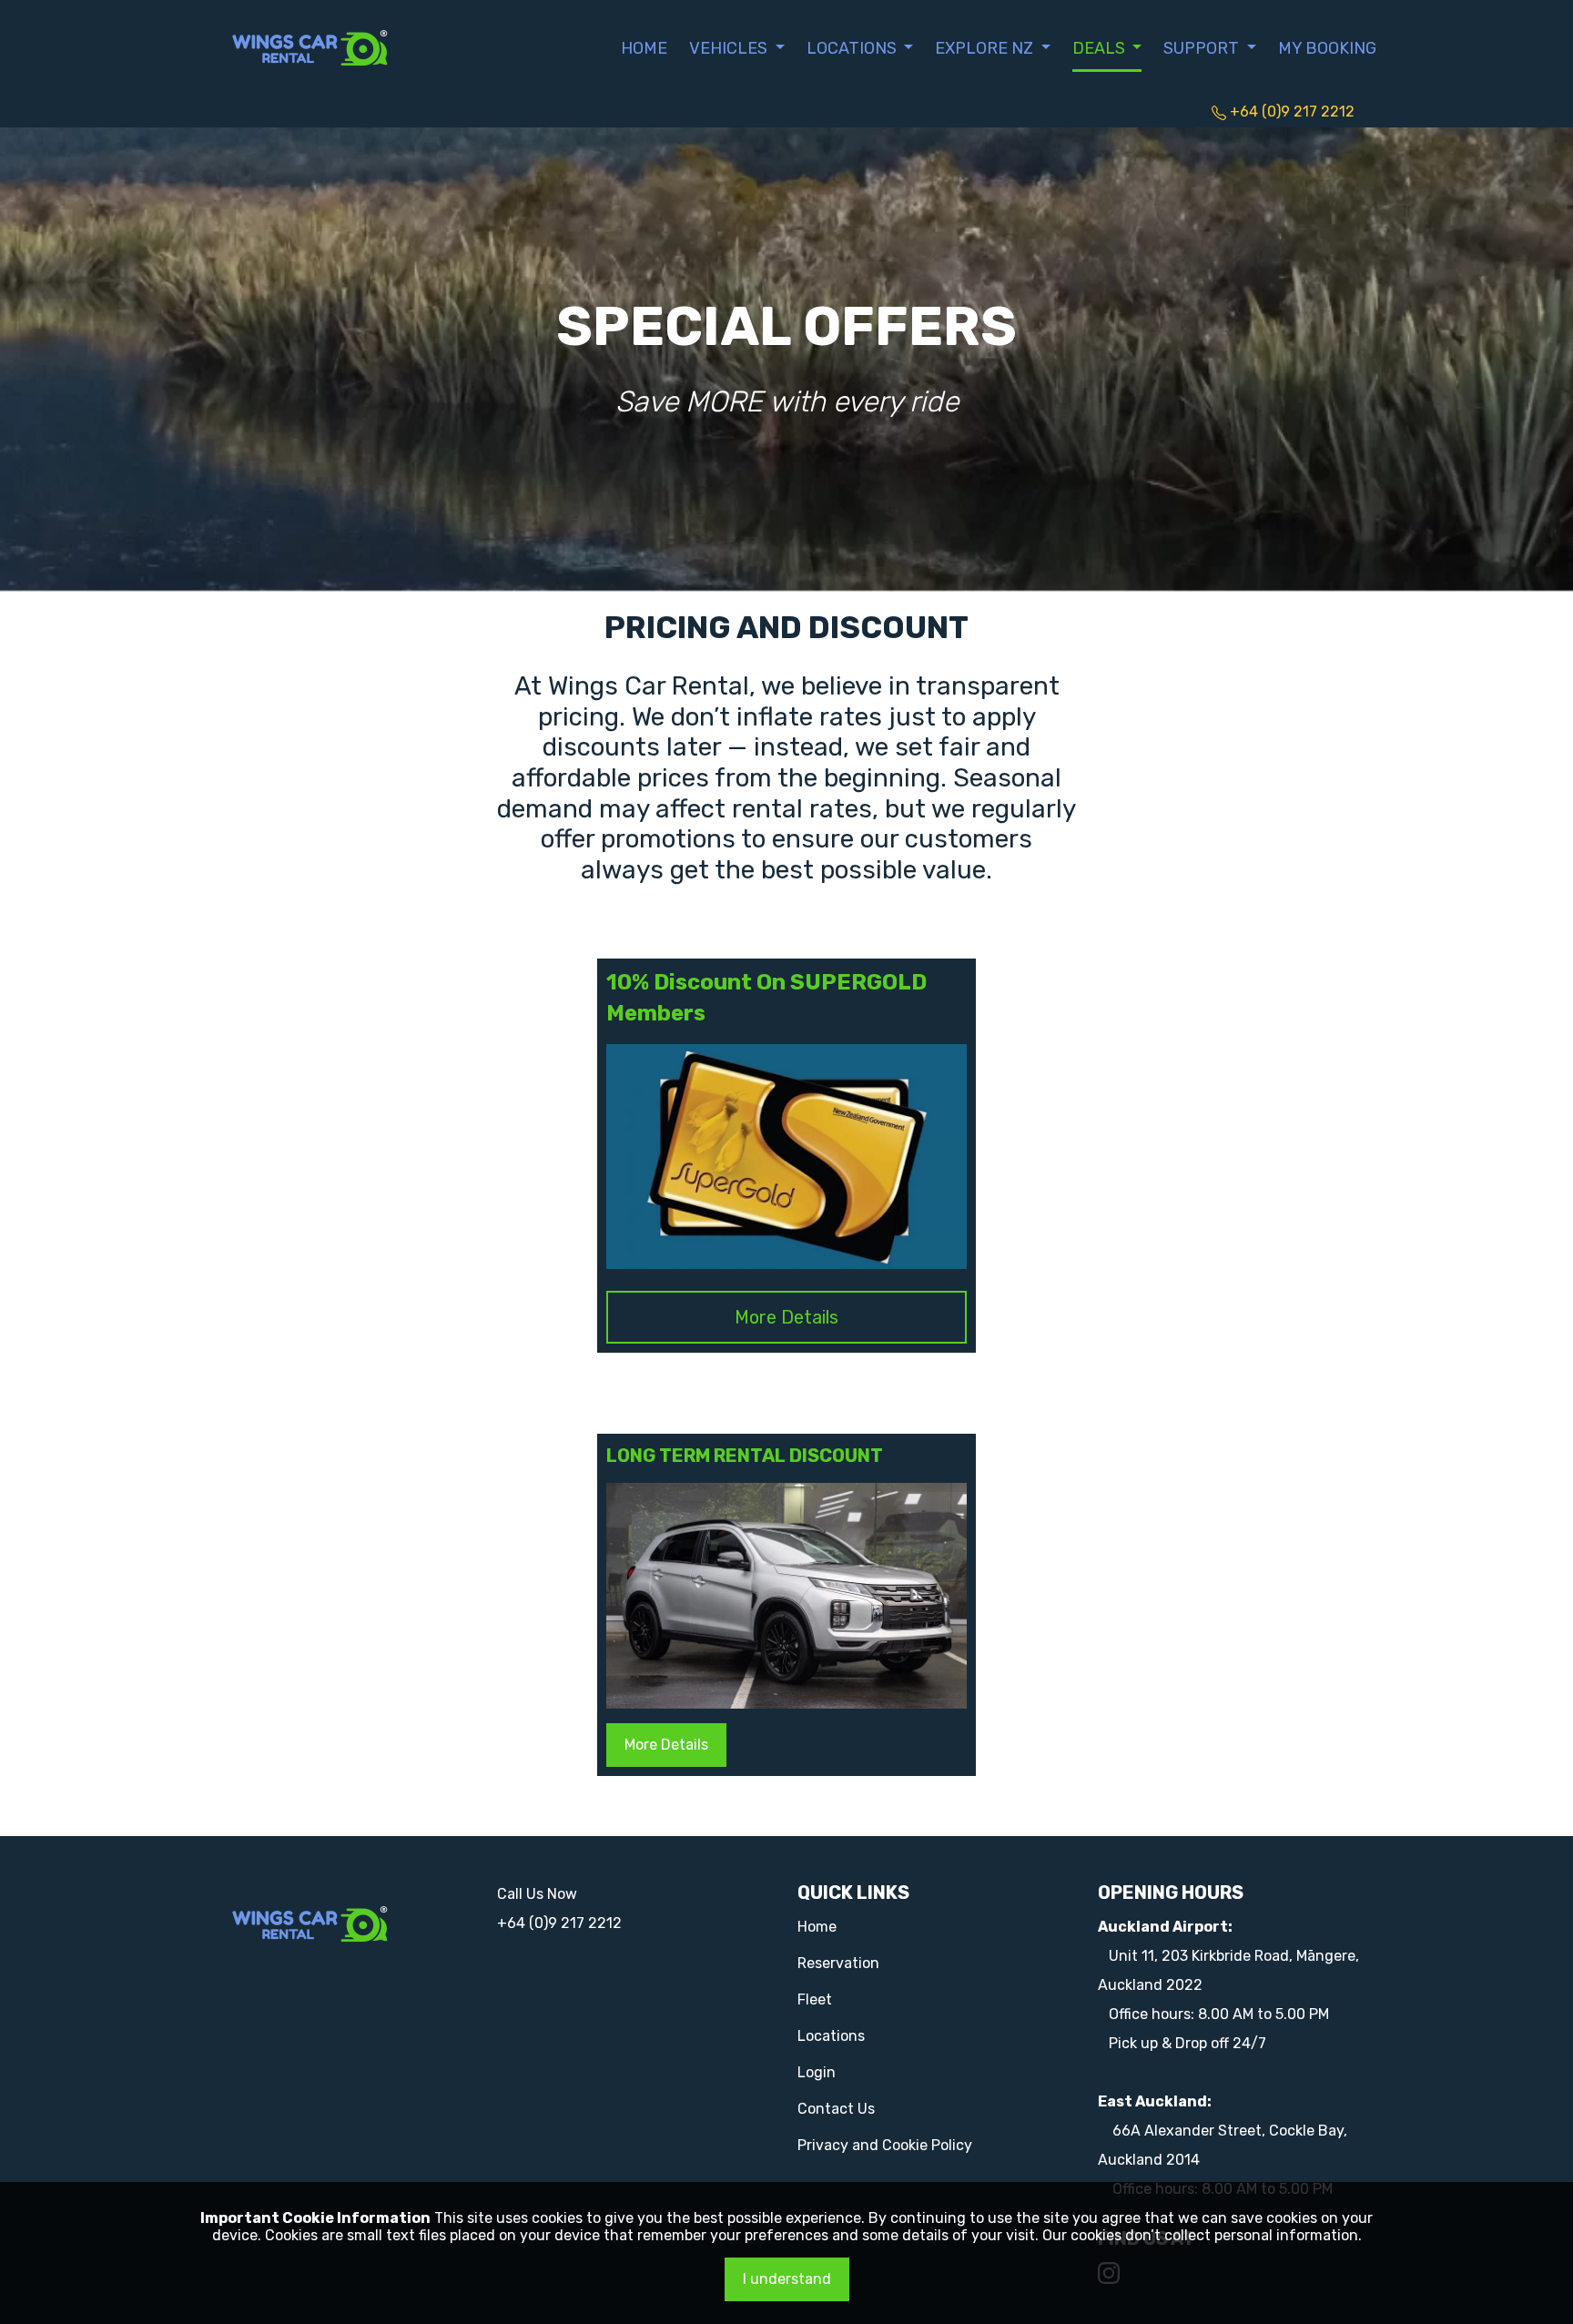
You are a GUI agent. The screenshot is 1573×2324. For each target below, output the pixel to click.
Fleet (815, 1999)
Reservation (838, 1963)
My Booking (1327, 48)
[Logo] (310, 46)
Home (644, 48)
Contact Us (836, 2109)
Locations (831, 2036)
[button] (737, 48)
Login (817, 2072)
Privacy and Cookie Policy (885, 2145)
